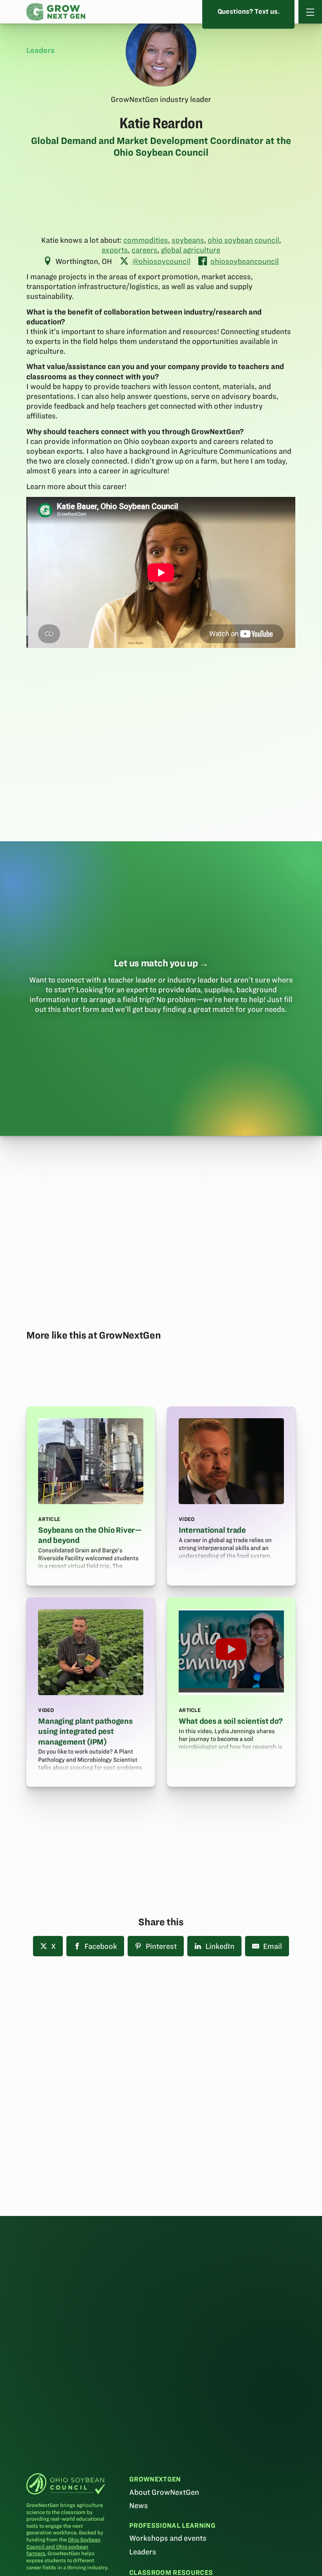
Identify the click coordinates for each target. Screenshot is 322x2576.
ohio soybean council (243, 240)
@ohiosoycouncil (161, 261)
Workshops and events (168, 2538)
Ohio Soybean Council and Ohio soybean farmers (63, 2547)
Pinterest (161, 1946)
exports (115, 250)
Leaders (143, 2552)
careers (145, 250)
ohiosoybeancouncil (245, 261)
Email (273, 1946)
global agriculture (191, 250)
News (139, 2506)
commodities (146, 240)
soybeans (188, 240)
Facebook (101, 1946)
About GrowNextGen (164, 2492)
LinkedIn (220, 1946)
